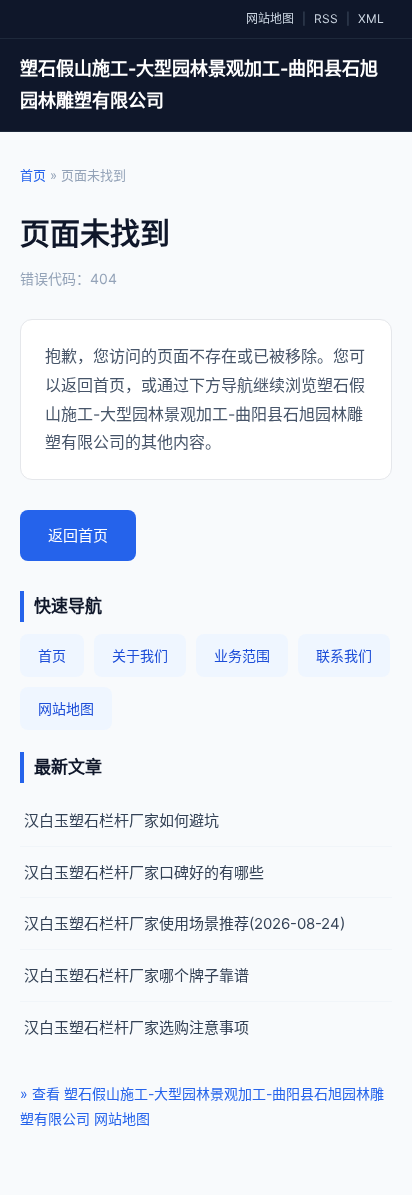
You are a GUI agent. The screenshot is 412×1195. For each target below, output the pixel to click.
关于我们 (140, 655)
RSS (326, 18)
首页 (33, 175)
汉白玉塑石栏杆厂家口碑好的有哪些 (144, 872)
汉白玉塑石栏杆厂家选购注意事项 (136, 1027)
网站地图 (270, 18)
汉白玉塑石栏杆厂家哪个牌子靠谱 (136, 975)
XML (371, 18)
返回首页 (78, 535)
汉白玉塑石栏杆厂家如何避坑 (121, 820)
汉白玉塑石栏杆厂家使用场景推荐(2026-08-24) (184, 923)
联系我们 (344, 655)
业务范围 (242, 655)
